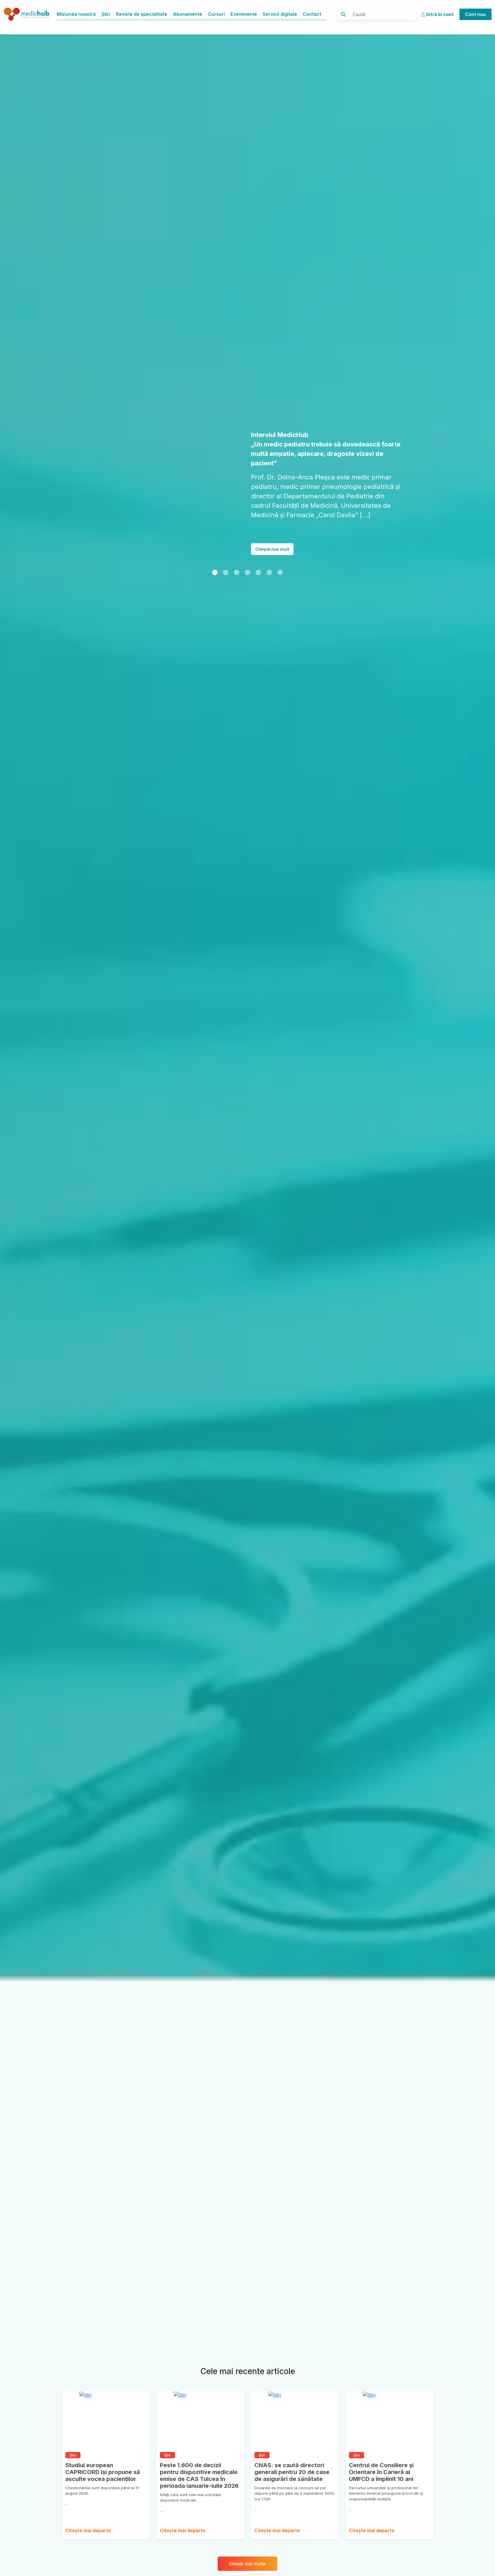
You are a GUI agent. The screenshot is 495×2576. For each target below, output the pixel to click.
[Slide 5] (269, 544)
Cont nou (476, 14)
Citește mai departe (88, 2530)
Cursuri (216, 14)
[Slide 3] (247, 544)
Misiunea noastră (76, 14)
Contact (312, 14)
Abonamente (188, 14)
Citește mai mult (272, 521)
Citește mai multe (247, 2564)
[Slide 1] (215, 544)
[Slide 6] (280, 544)
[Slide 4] (258, 544)
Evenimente (244, 14)
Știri (106, 14)
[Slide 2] (237, 544)
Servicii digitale (280, 14)
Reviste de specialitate (142, 14)
